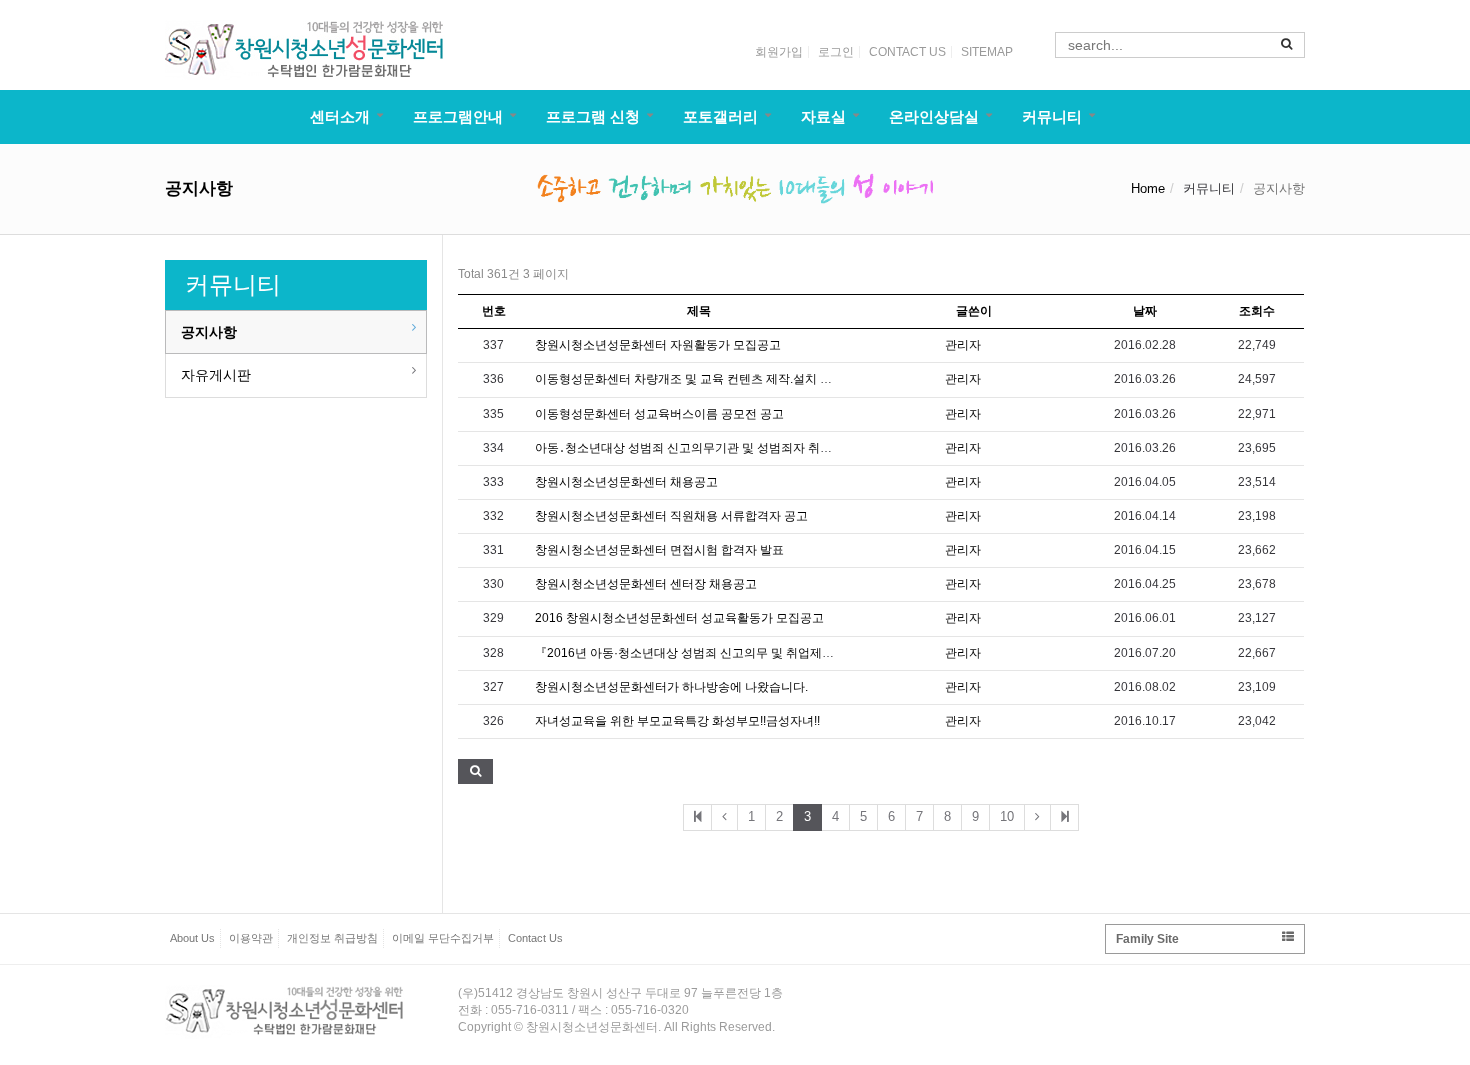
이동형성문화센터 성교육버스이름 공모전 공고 (659, 414)
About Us (192, 938)
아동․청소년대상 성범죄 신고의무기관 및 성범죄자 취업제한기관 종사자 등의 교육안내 (766, 448)
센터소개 (340, 116)
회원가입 (779, 52)
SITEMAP (987, 52)
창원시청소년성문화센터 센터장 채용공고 (646, 584)
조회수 (1257, 311)
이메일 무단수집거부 (443, 938)
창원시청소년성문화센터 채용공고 (626, 482)
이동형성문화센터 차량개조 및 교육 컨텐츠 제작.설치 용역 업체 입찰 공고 (730, 379)
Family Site (1147, 939)
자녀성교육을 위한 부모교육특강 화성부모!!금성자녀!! (677, 721)
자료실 (823, 116)
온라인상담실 (934, 116)
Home (1148, 188)
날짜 (1145, 311)
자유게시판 (216, 375)
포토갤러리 (720, 116)
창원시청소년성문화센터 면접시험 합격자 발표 (659, 550)
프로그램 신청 (593, 116)
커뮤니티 (1052, 116)
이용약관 (251, 938)
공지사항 (209, 332)
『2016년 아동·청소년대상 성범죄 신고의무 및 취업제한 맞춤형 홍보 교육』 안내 (750, 653)
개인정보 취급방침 (332, 938)
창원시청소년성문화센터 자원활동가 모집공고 (658, 345)
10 (1007, 816)
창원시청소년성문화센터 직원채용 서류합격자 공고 (671, 516)
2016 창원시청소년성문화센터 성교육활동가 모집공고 (679, 618)
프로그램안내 (458, 116)
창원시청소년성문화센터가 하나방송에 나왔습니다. (671, 687)
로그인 (836, 52)
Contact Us (535, 938)
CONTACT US (907, 52)
